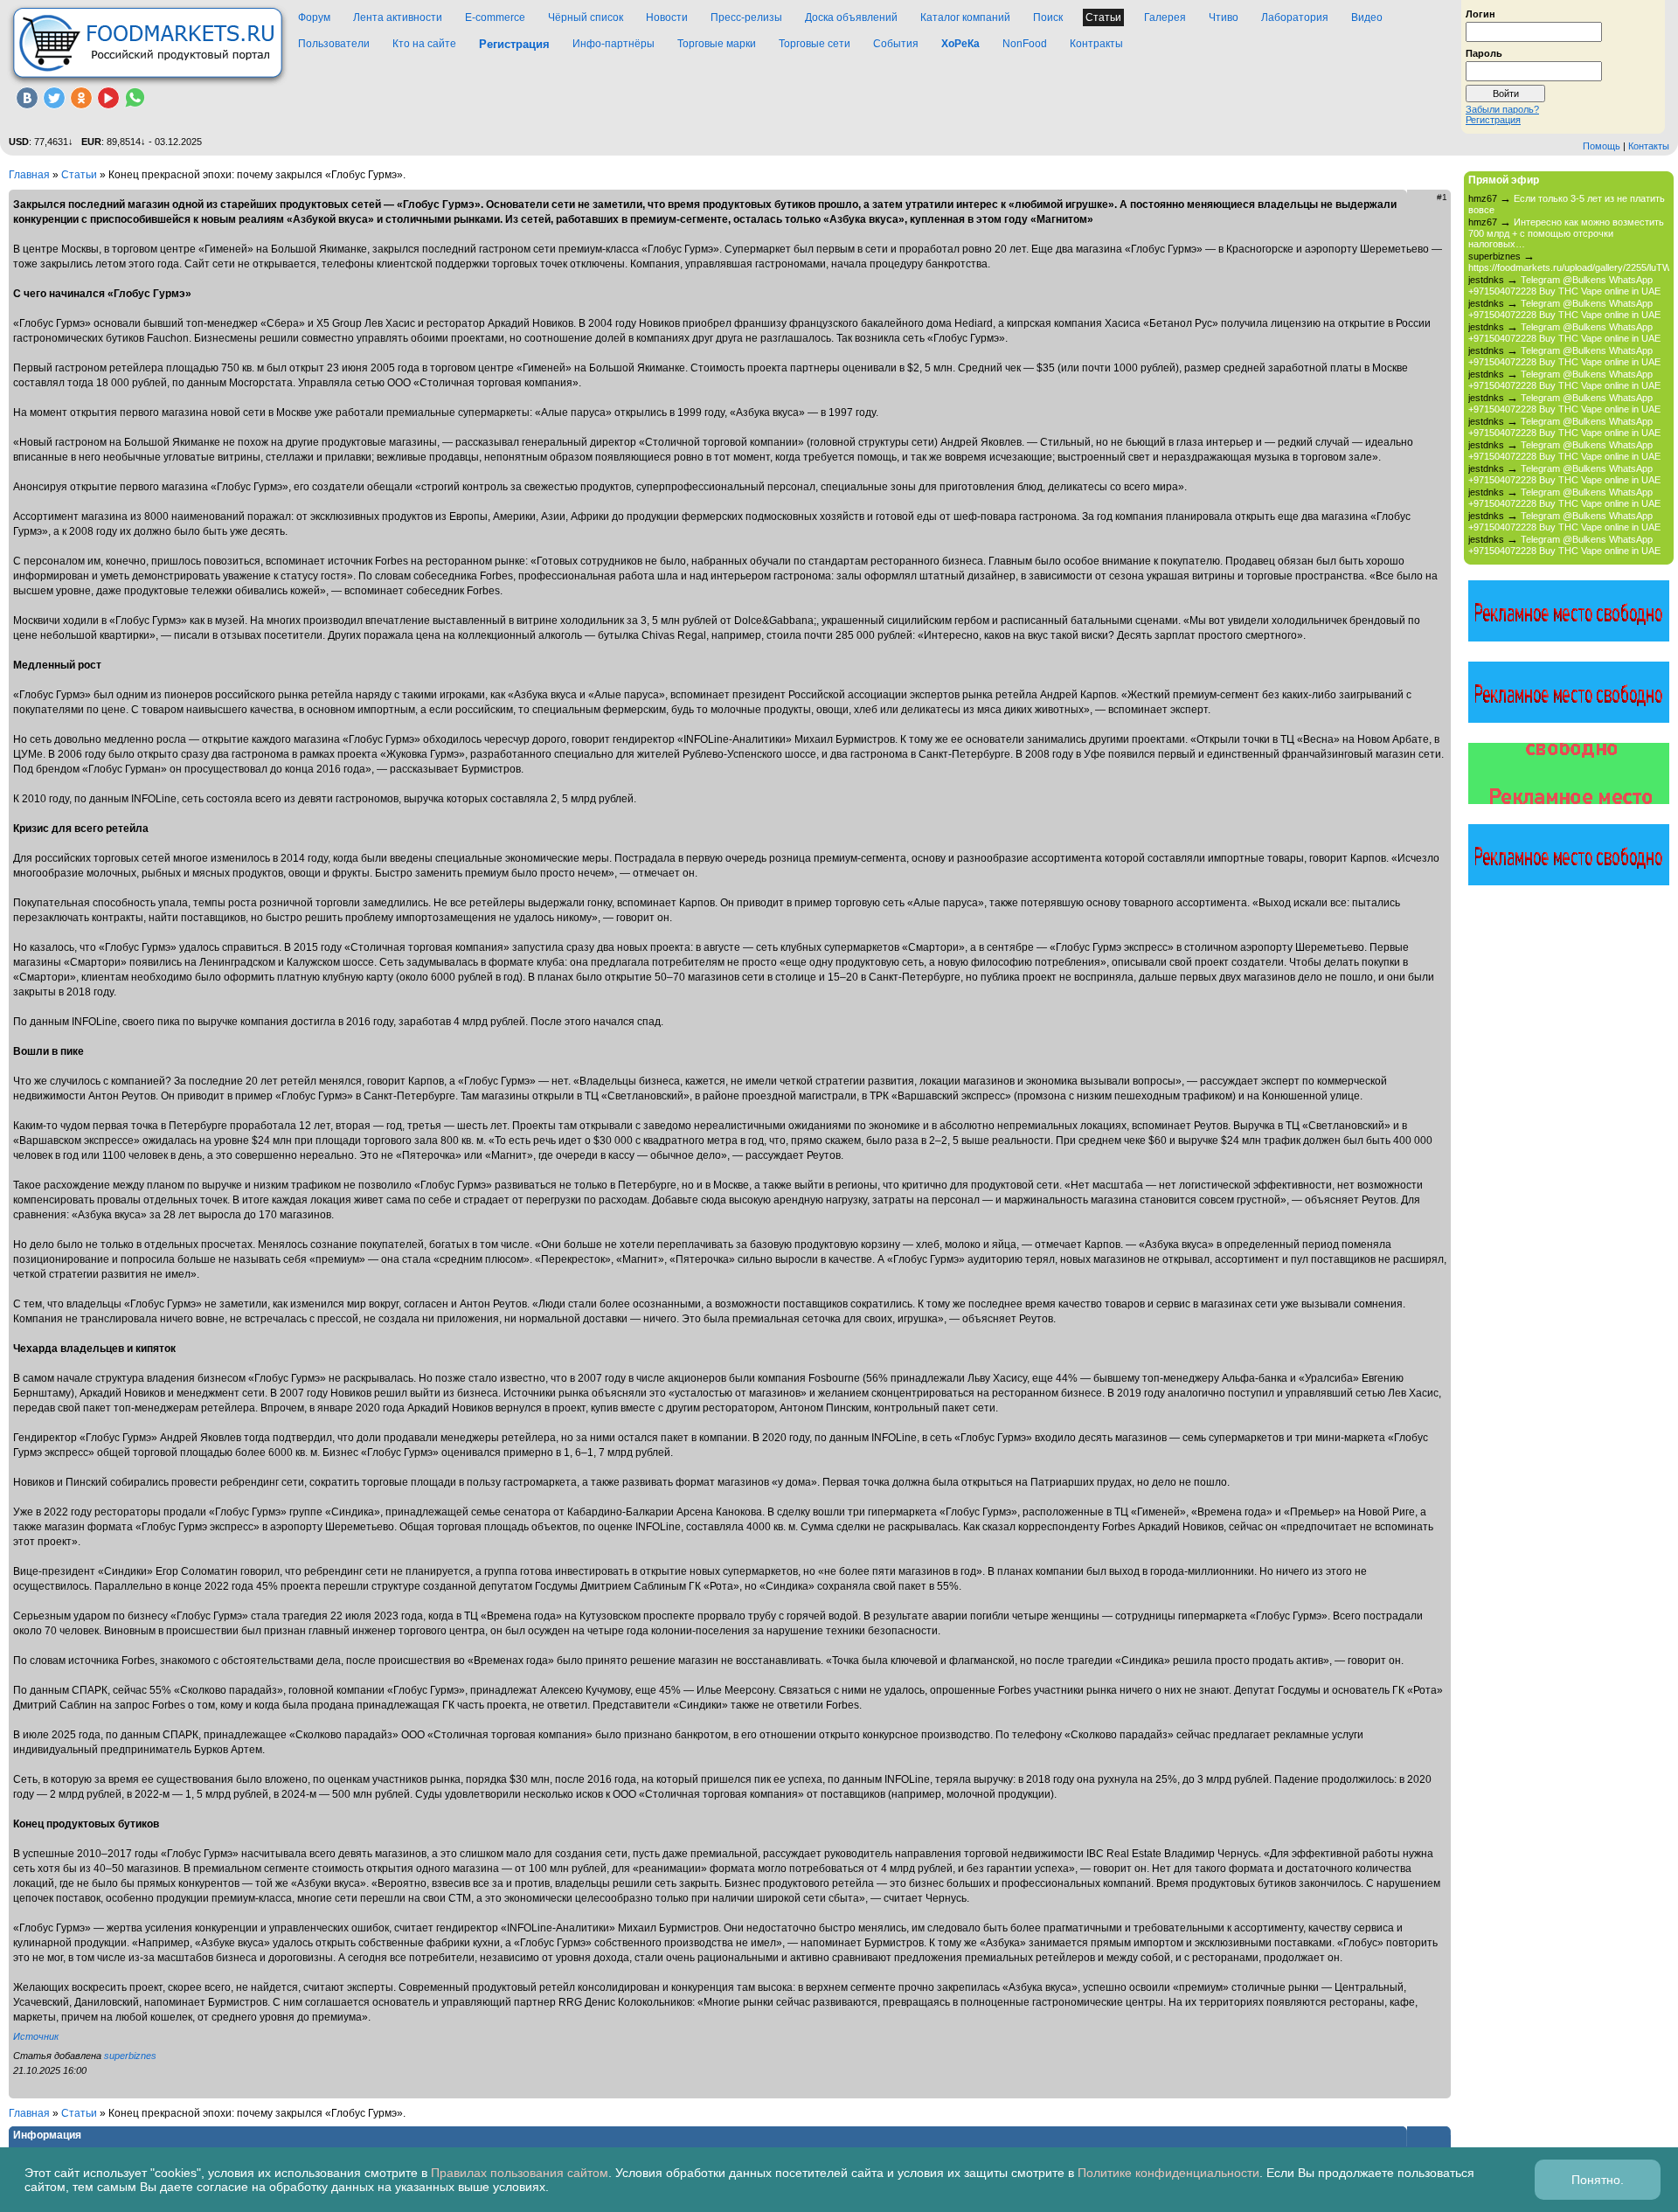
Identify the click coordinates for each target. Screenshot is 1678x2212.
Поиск (1048, 17)
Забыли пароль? (1502, 109)
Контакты (1649, 146)
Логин (1480, 13)
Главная (29, 175)
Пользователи (334, 44)
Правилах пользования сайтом (520, 2173)
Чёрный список (586, 17)
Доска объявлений (851, 17)
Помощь (1602, 146)
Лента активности (398, 17)
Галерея (1165, 17)
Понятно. (1598, 2180)
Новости (667, 17)
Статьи (1103, 17)
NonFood (1025, 44)
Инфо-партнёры (614, 44)
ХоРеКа (960, 44)
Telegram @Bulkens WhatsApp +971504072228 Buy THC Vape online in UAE (1564, 285)
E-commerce (495, 17)
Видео (1367, 17)
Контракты (1096, 44)
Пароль (1484, 52)
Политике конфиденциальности (1168, 2173)
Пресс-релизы (746, 17)
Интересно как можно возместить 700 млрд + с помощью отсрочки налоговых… (1566, 233)
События (896, 44)
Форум (314, 17)
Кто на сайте (424, 44)
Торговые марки (717, 44)
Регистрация (1493, 120)
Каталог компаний (965, 17)
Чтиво (1224, 17)
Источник (36, 2036)
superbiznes (130, 2056)
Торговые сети (815, 44)
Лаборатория (1295, 17)
